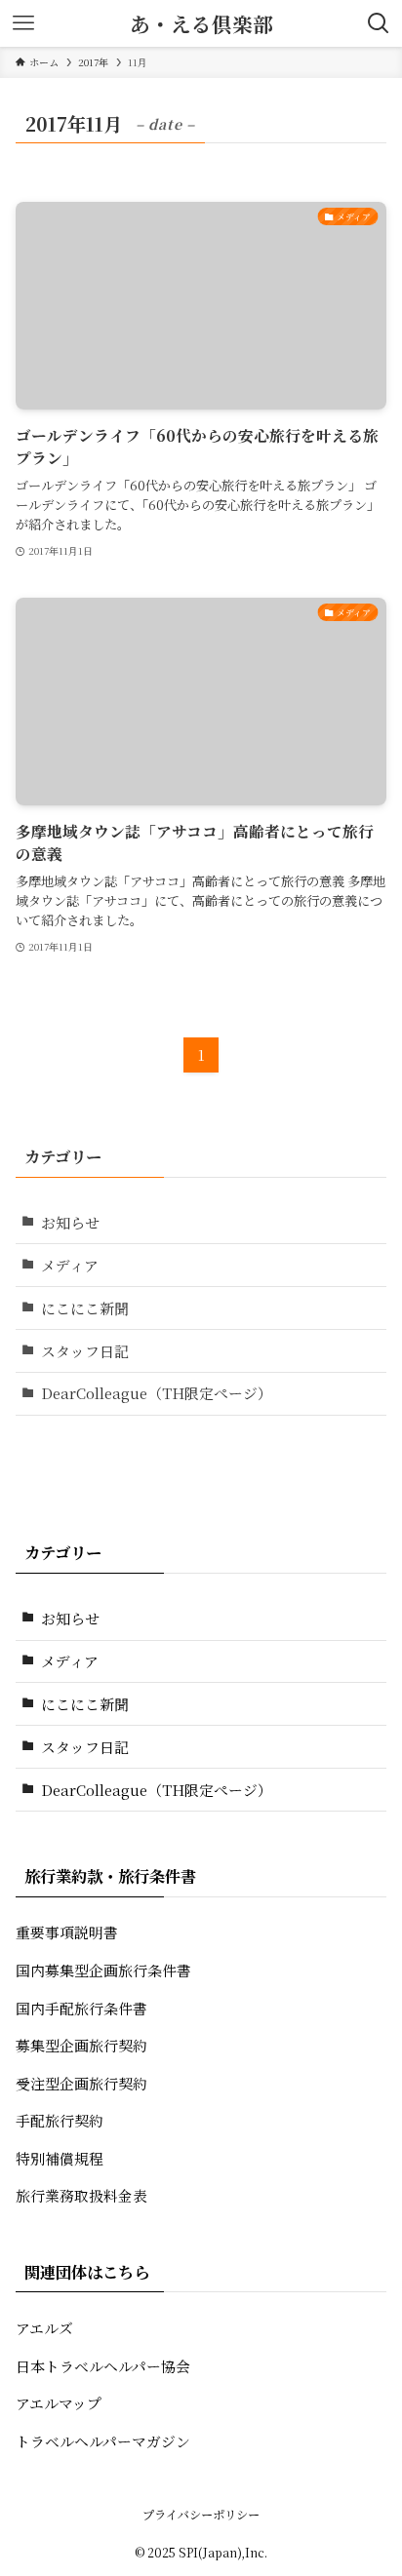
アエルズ (44, 2328)
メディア (70, 1265)
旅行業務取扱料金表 (81, 2195)
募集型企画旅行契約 (81, 2045)
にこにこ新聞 (85, 1308)
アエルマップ (59, 2403)
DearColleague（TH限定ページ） (157, 1393)
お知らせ (70, 1222)
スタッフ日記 (85, 1351)
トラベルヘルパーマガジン (103, 2441)
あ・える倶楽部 (201, 24)
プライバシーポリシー (201, 2515)
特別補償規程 (60, 2158)
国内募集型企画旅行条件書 (103, 1970)
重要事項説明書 (67, 1932)
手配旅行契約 (60, 2120)
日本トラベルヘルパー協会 (103, 2366)
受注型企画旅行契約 (81, 2083)
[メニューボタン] (23, 23)
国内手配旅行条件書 (81, 2008)
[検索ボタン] (379, 23)
